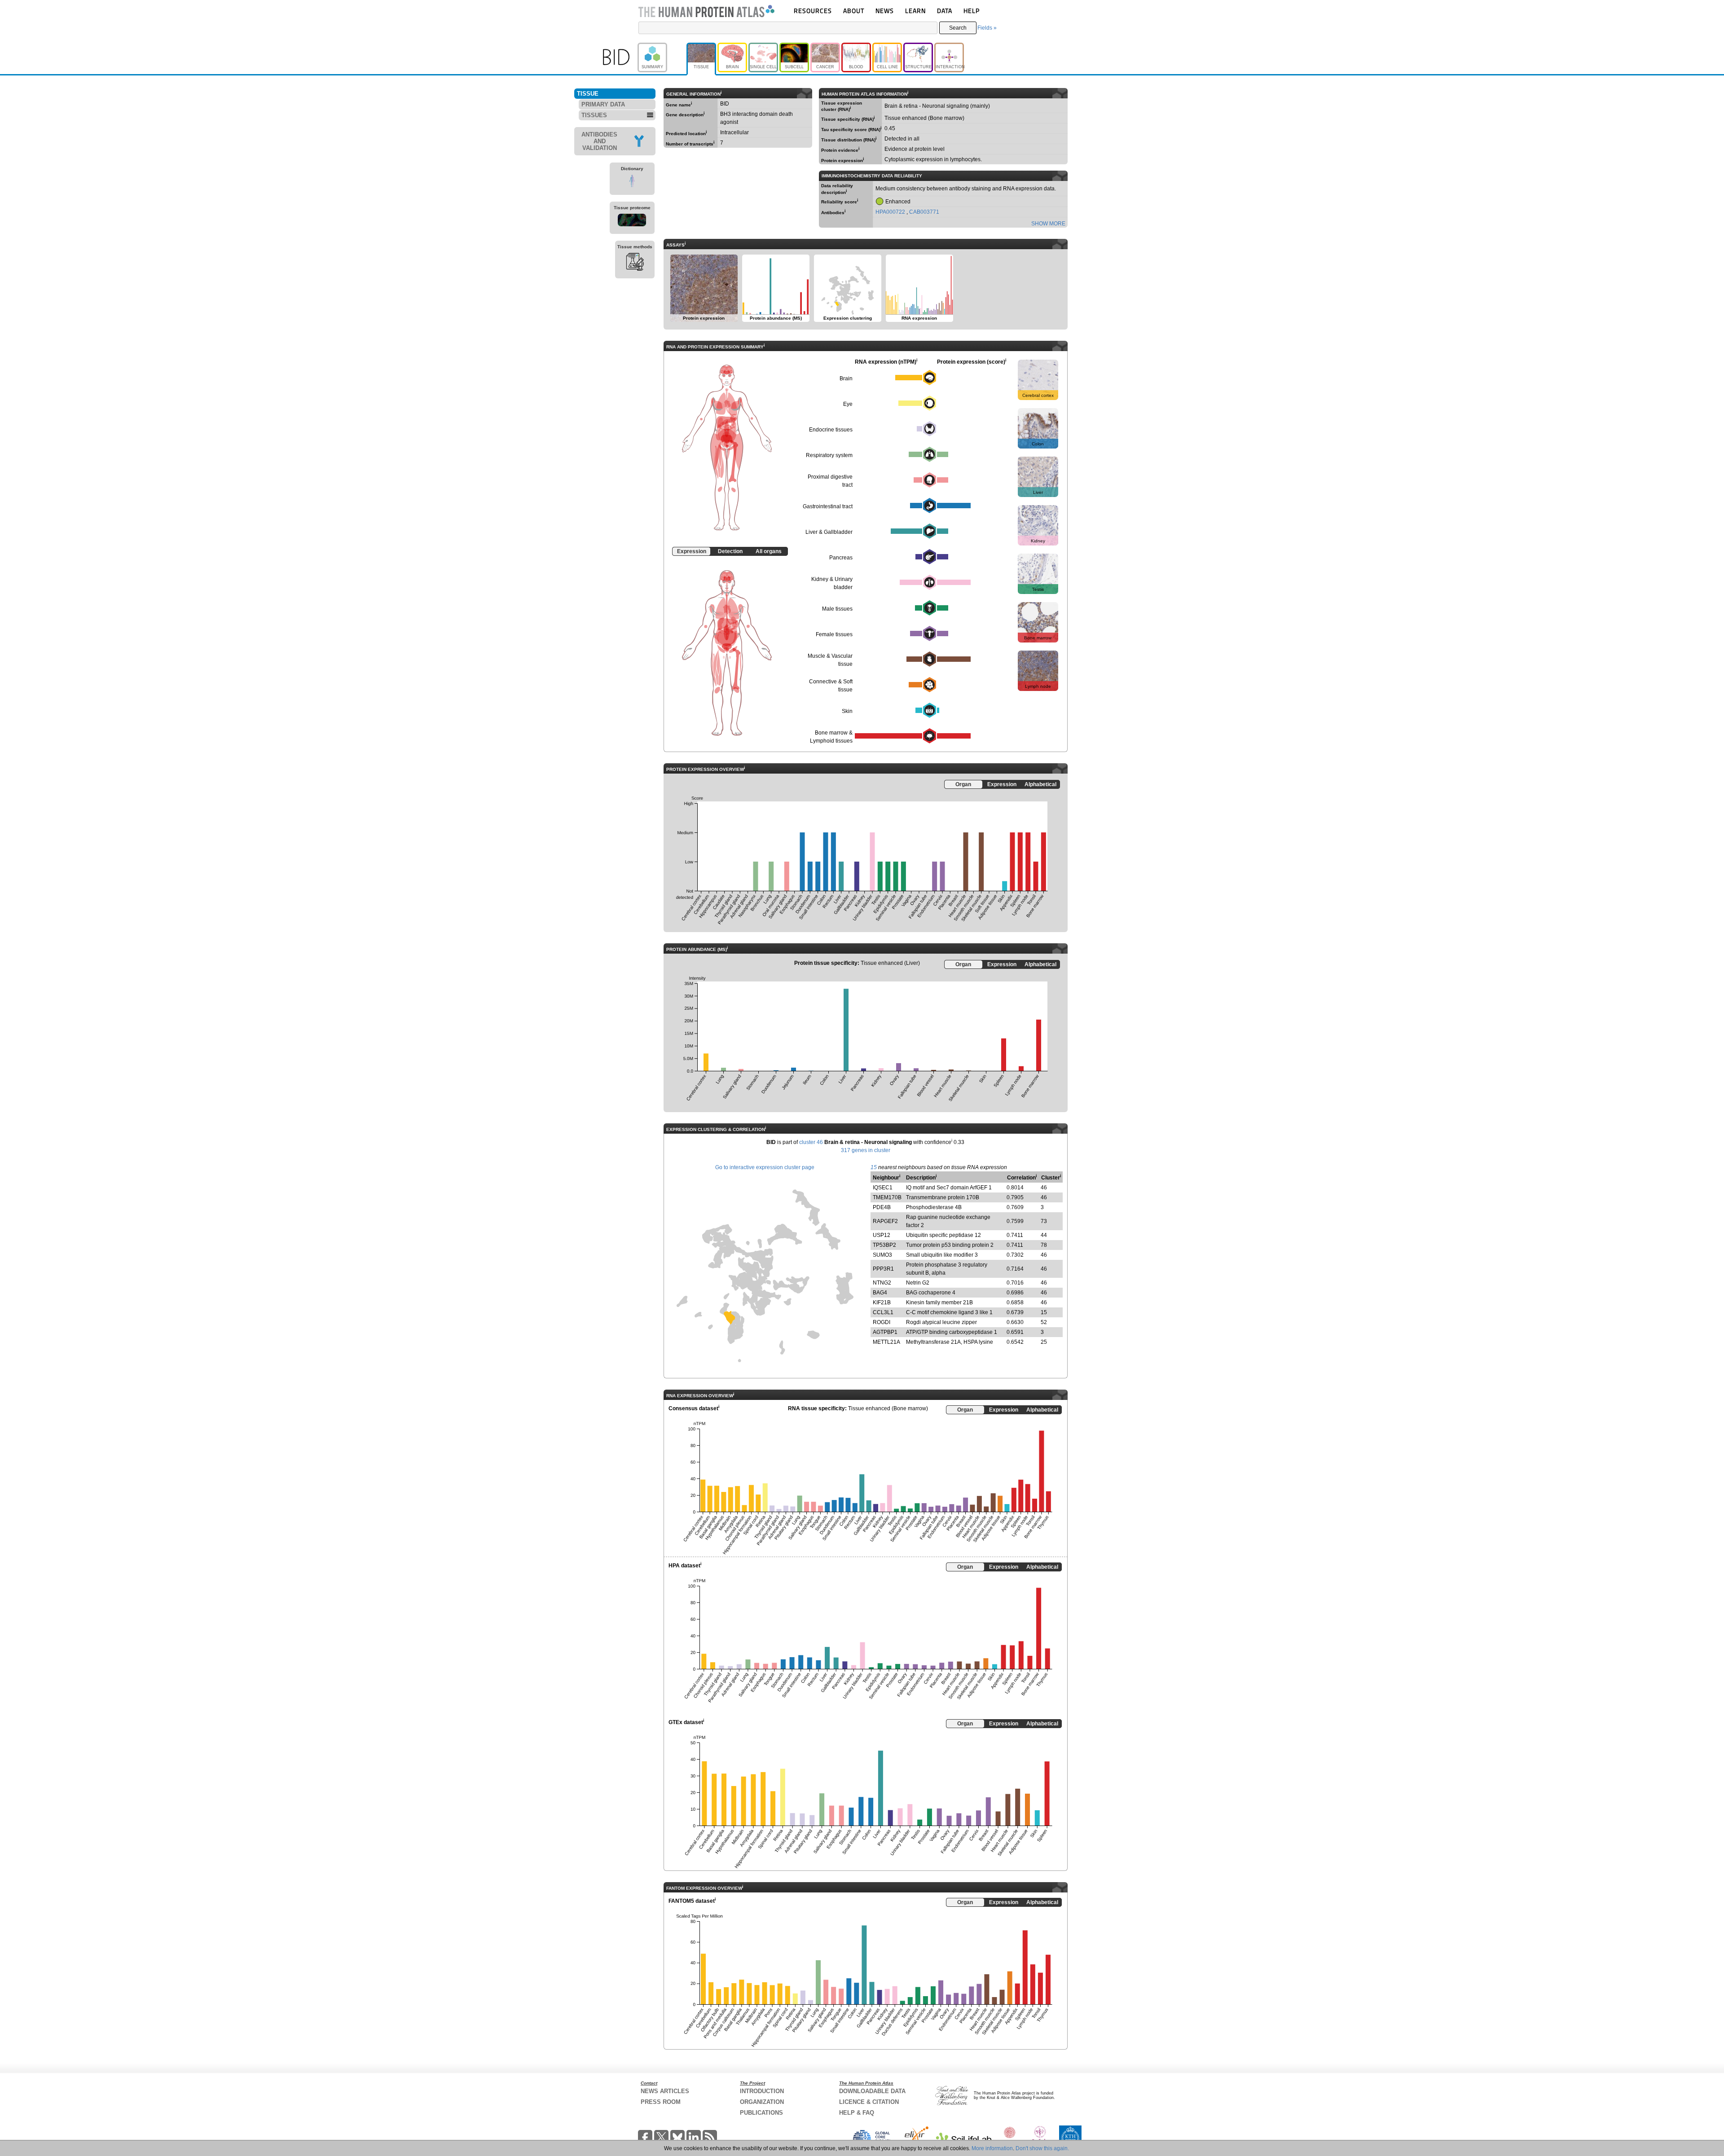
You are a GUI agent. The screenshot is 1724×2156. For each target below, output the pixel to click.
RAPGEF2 (885, 1221)
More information (992, 2148)
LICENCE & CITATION (869, 2102)
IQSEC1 (883, 1188)
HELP (972, 11)
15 (874, 1167)
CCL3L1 (883, 1312)
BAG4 (880, 1293)
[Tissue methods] (635, 263)
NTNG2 (882, 1283)
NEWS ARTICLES (665, 2091)
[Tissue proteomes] (632, 221)
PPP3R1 (883, 1269)
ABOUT (854, 11)
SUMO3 (882, 1255)
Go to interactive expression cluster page (765, 1167)
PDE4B (882, 1207)
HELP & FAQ (857, 2113)
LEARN (915, 11)
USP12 (882, 1235)
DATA (945, 11)
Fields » (987, 28)
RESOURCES (813, 11)
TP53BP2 (884, 1245)
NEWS (885, 11)
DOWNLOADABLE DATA (872, 2091)
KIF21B (882, 1302)
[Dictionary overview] (632, 182)
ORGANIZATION (762, 2102)
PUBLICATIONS (761, 2113)
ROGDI (882, 1322)
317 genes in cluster (866, 1150)
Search (958, 28)
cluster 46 (811, 1142)
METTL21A (886, 1342)
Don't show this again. (1042, 2148)
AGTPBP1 (885, 1332)
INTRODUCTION (762, 2091)
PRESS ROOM (661, 2102)
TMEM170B (887, 1197)
